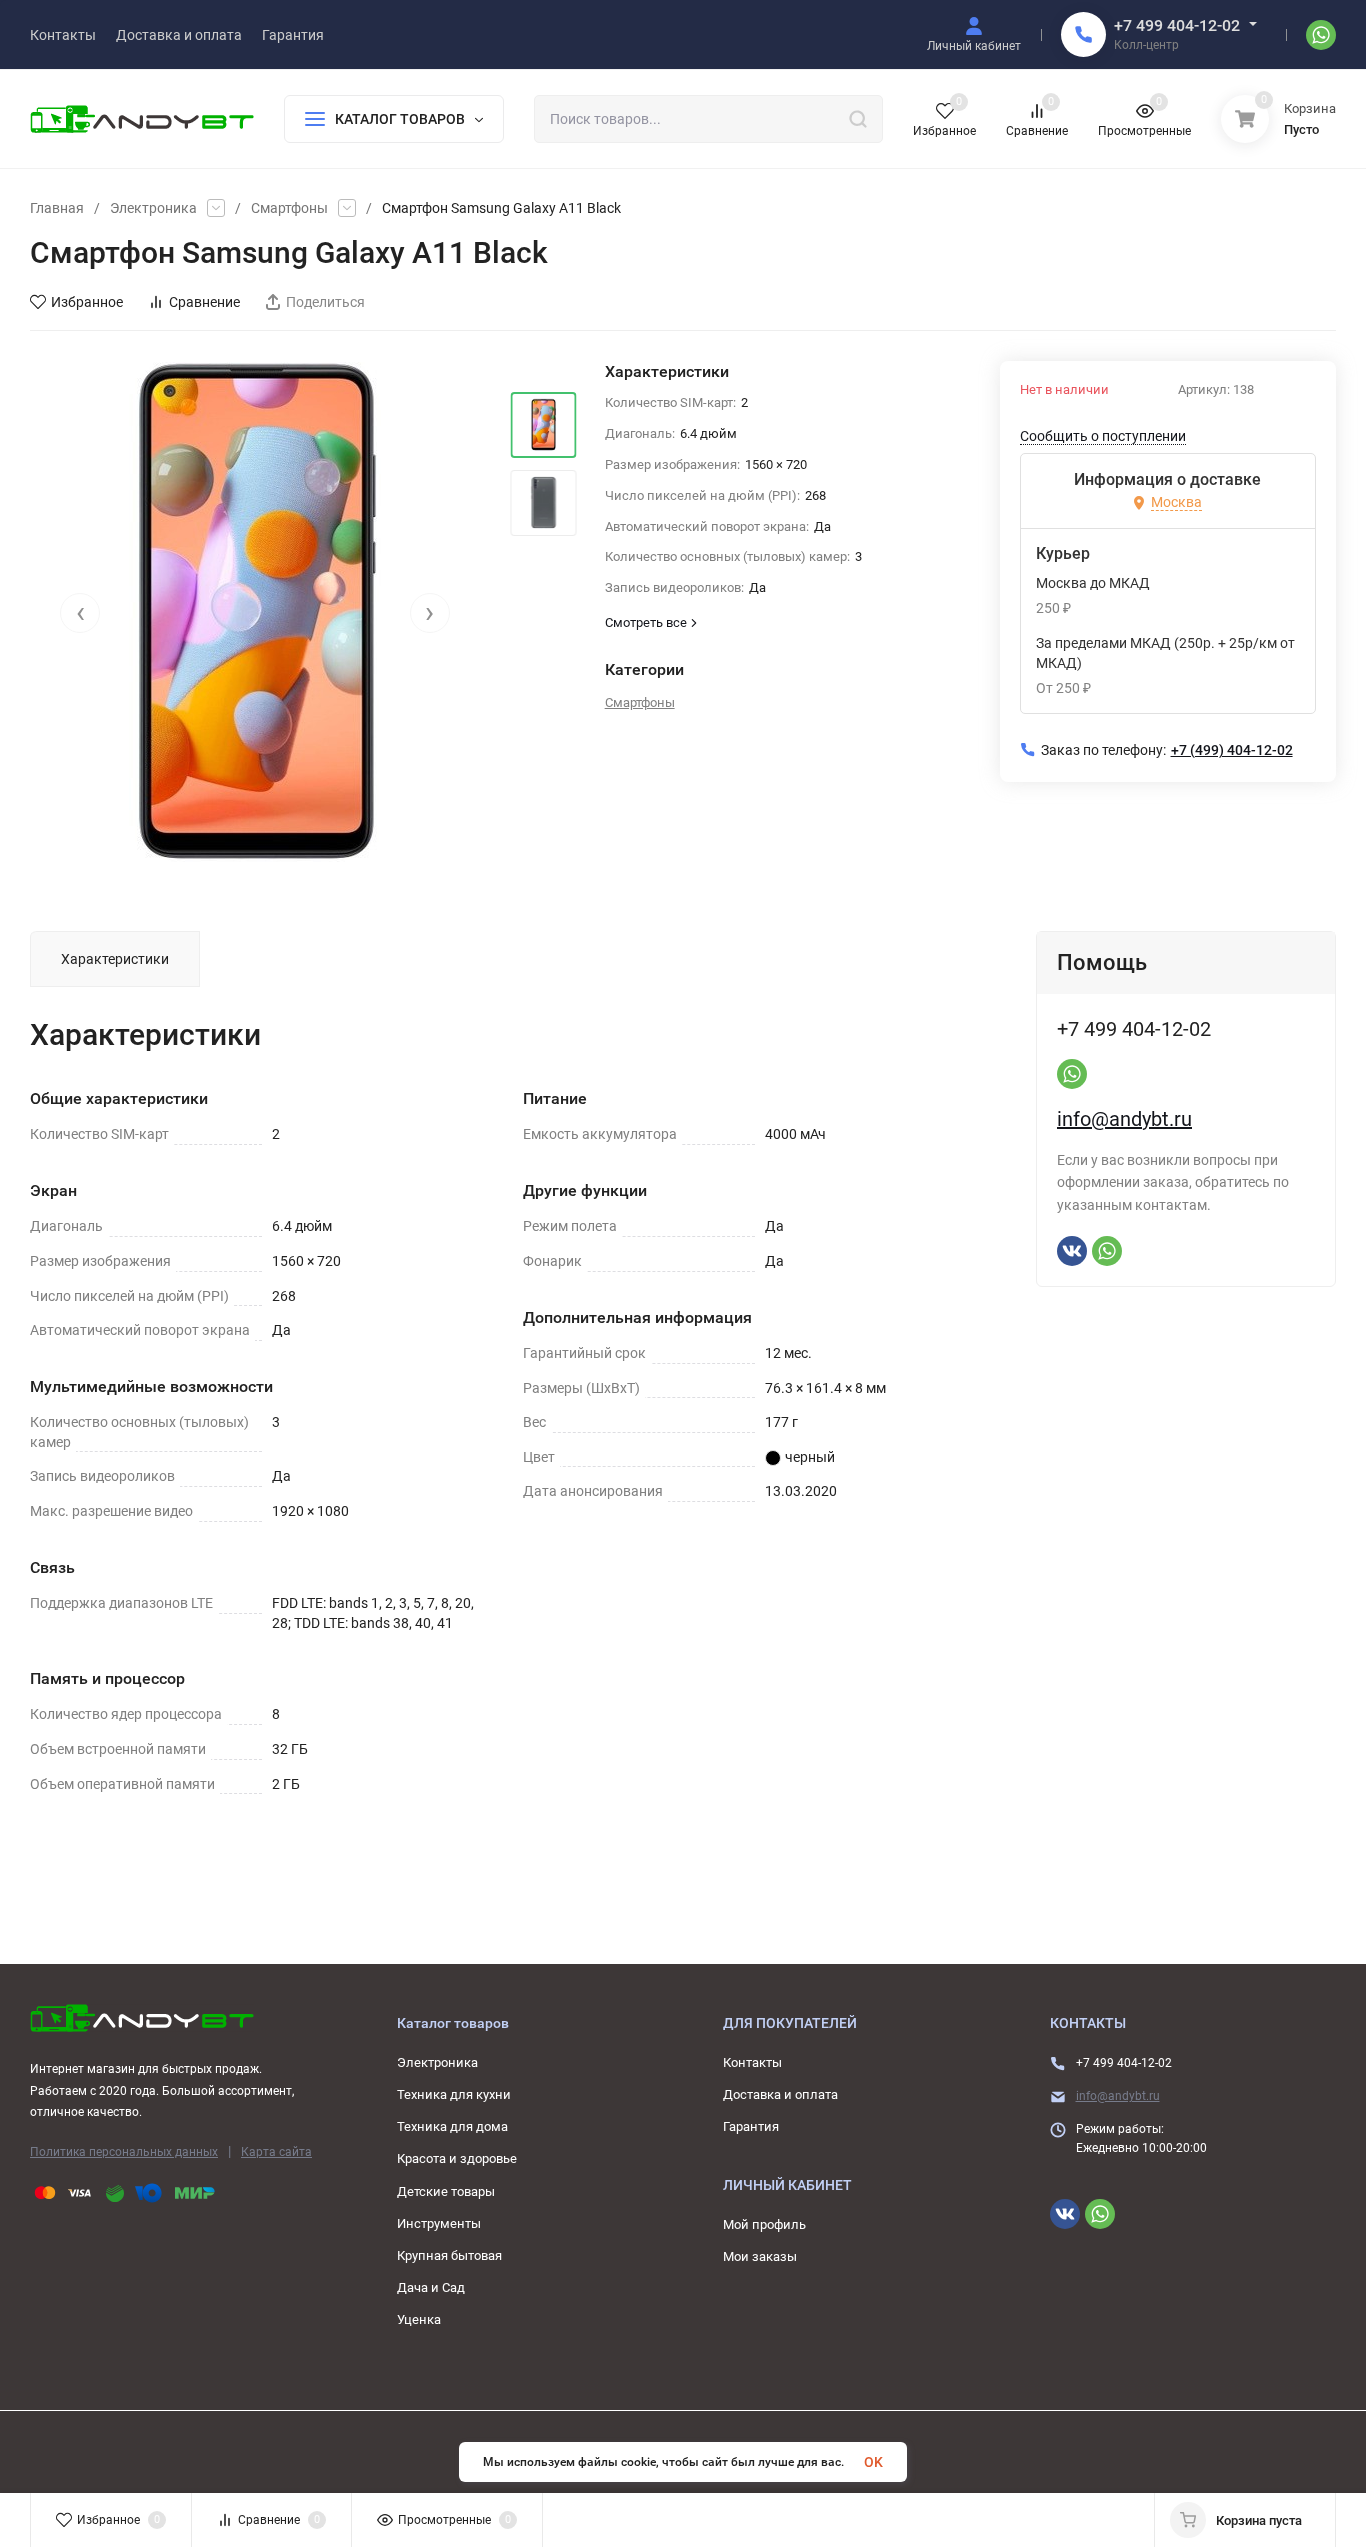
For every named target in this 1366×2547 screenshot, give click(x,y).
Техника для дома (452, 2126)
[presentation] (80, 613)
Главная (57, 208)
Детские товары (446, 2191)
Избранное (87, 302)
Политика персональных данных (124, 2152)
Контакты (752, 2062)
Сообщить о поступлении (1103, 436)
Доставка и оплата (780, 2094)
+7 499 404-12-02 (1177, 25)
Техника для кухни (454, 2094)
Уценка (419, 2319)
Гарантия (751, 2126)
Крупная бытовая (449, 2255)
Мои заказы (760, 2256)
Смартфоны (289, 208)
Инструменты (439, 2223)
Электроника (153, 208)
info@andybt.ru (1124, 1119)
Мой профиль (764, 2224)
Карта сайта (276, 2152)
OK (873, 2462)
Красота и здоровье (457, 2158)
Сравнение (204, 302)
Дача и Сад (431, 2287)
